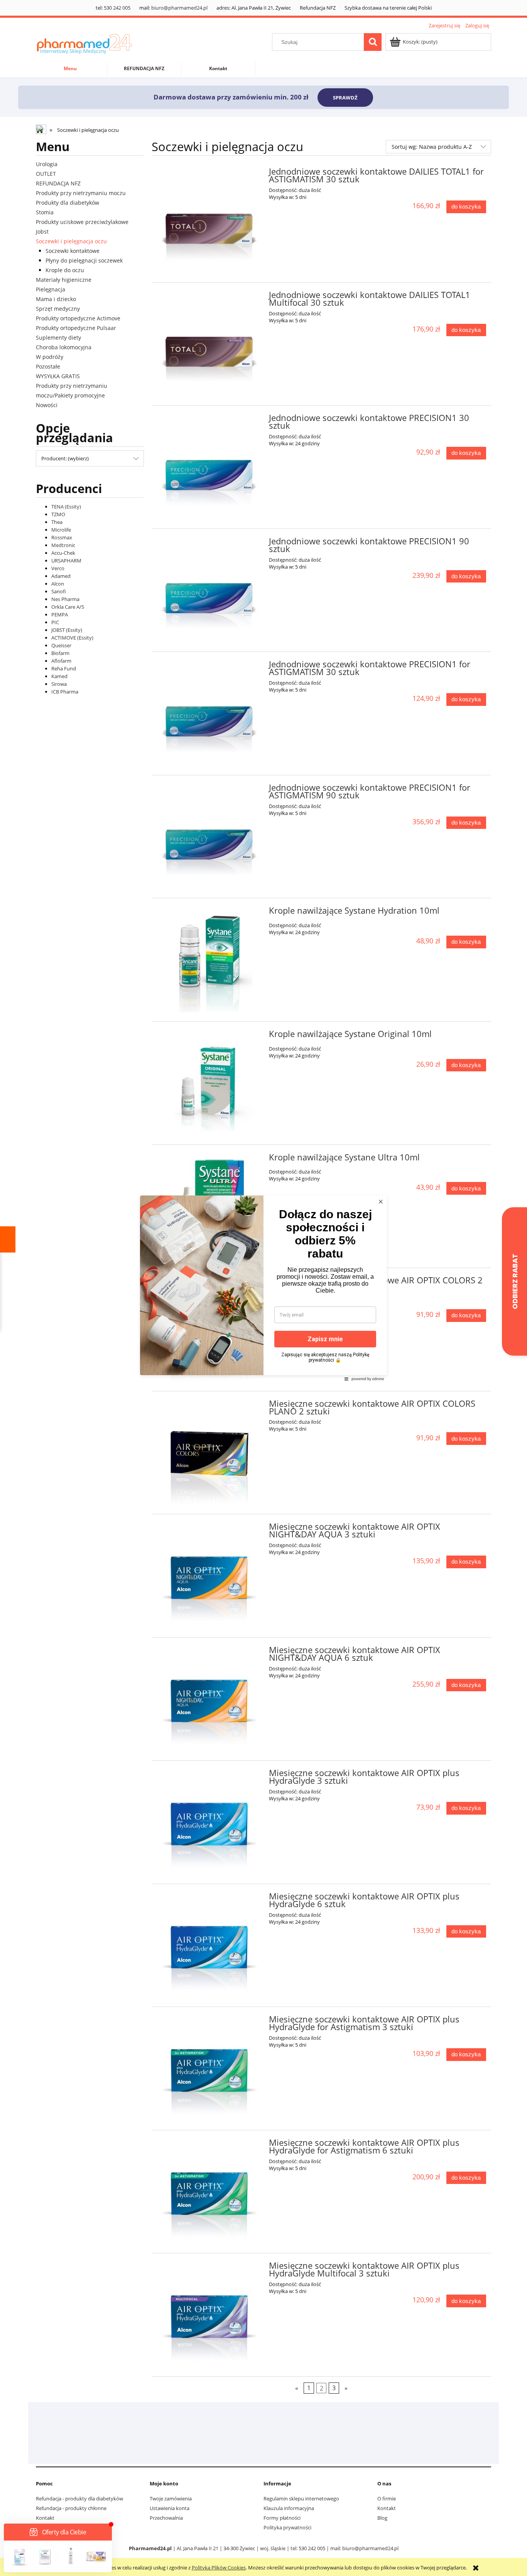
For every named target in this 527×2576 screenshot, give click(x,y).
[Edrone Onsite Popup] (263, 1288)
